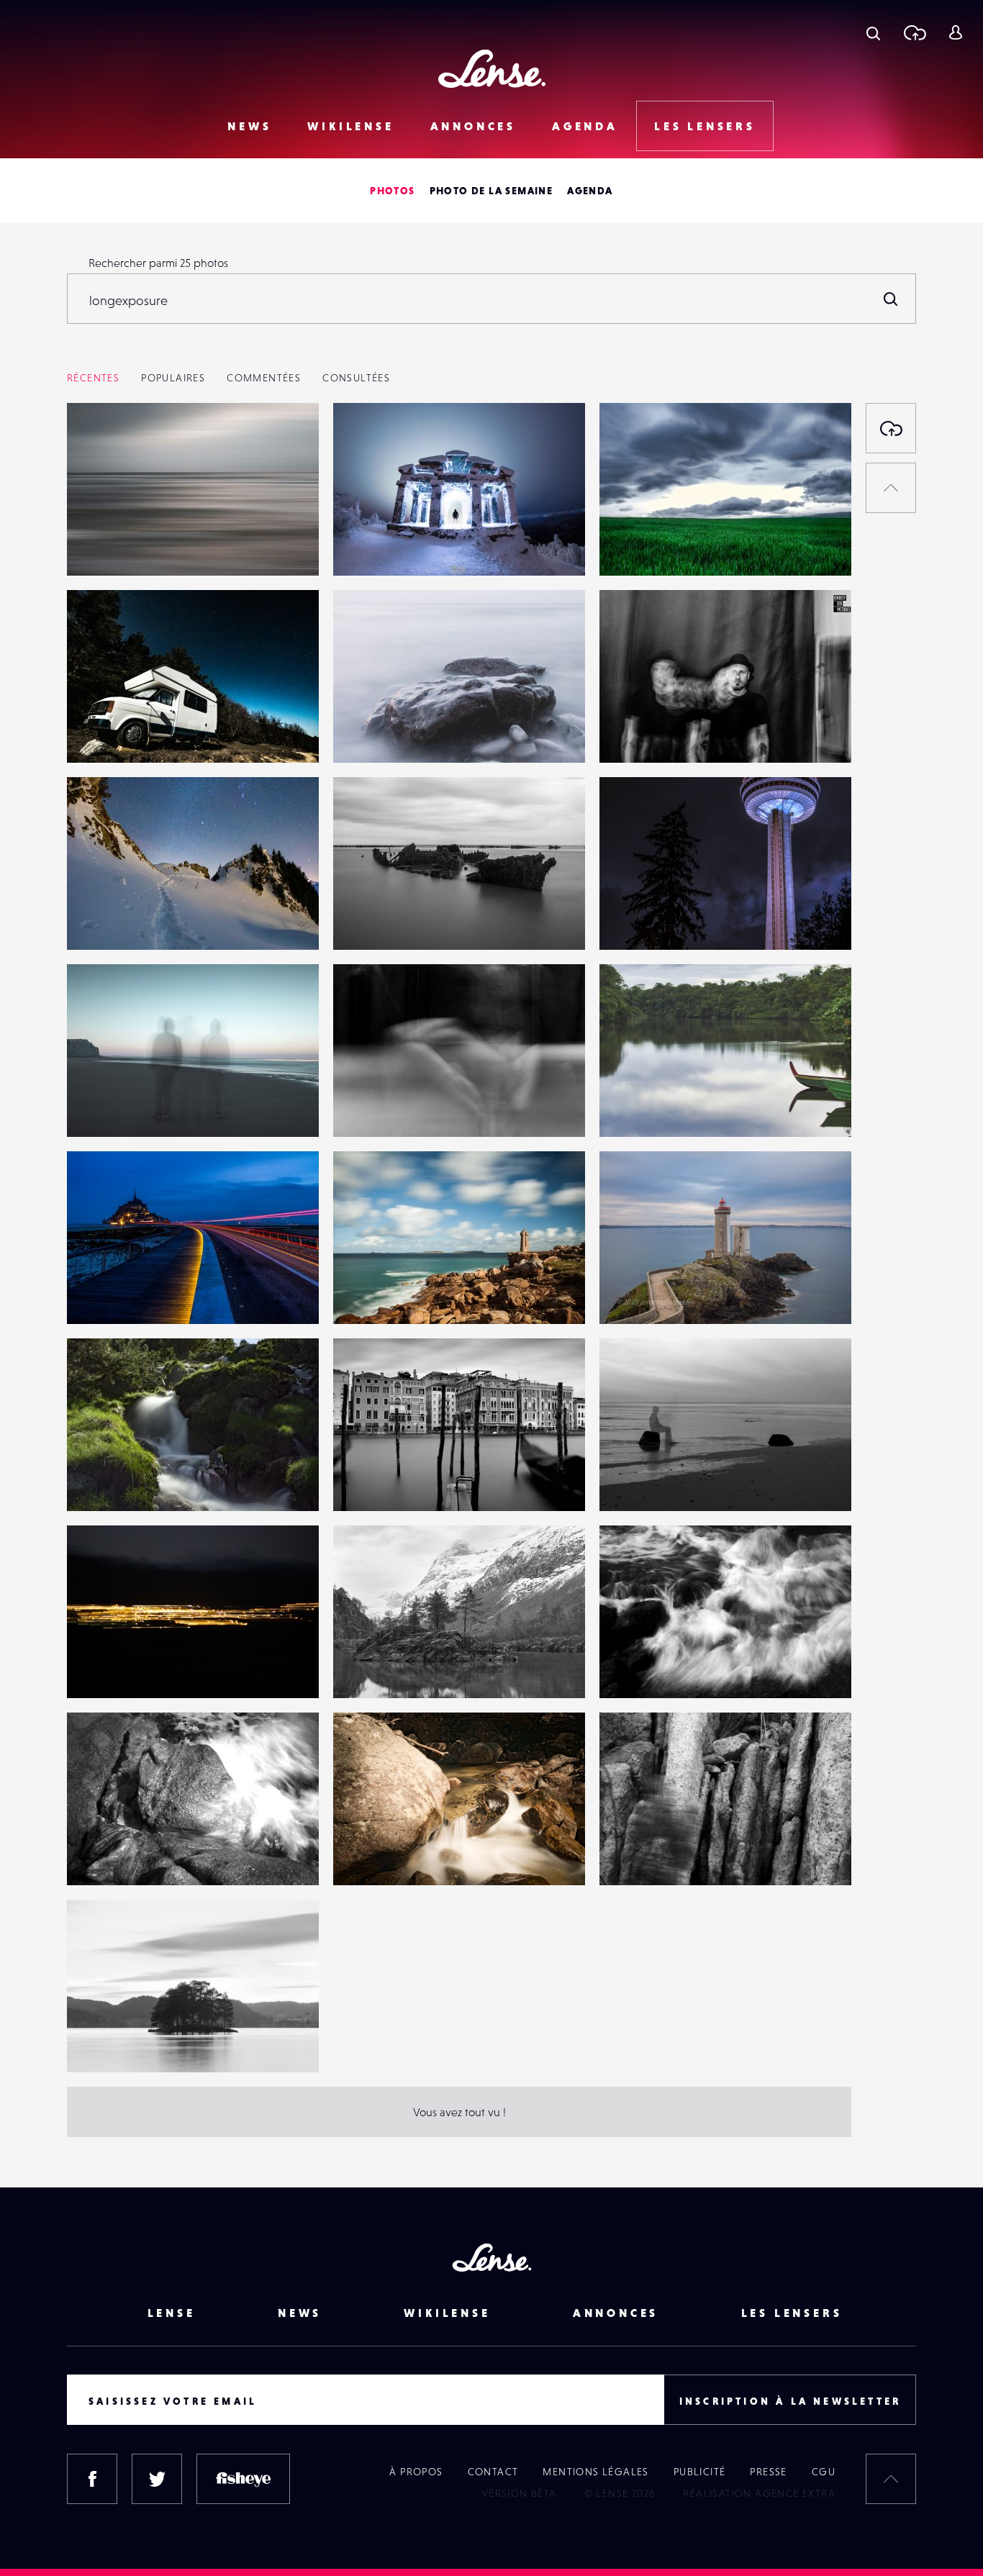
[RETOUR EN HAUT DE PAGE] (891, 488)
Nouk (361, 1107)
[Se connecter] (955, 32)
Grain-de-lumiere (658, 546)
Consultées (356, 378)
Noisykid (635, 733)
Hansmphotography (398, 546)
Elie (90, 1669)
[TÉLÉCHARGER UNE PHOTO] (891, 428)
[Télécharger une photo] (914, 32)
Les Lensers (705, 126)
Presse (768, 2472)
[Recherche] (873, 32)
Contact (493, 2472)
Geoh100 (104, 546)
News (249, 126)
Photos (392, 191)
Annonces (473, 126)
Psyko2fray (108, 733)
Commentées (264, 378)
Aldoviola (105, 1482)
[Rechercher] (891, 299)
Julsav (629, 1669)
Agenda (585, 126)
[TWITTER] (157, 2479)
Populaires (173, 378)
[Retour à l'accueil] (492, 69)
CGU (824, 2472)
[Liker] (286, 443)
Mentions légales (595, 2472)
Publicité (700, 2472)
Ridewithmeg (648, 920)
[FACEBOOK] (92, 2479)
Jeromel (102, 1294)
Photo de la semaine (491, 191)
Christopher (377, 1669)
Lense (172, 2313)
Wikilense (350, 126)
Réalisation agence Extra (759, 2493)
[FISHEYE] (243, 2479)
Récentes (93, 378)
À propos (416, 2472)
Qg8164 (634, 1107)
